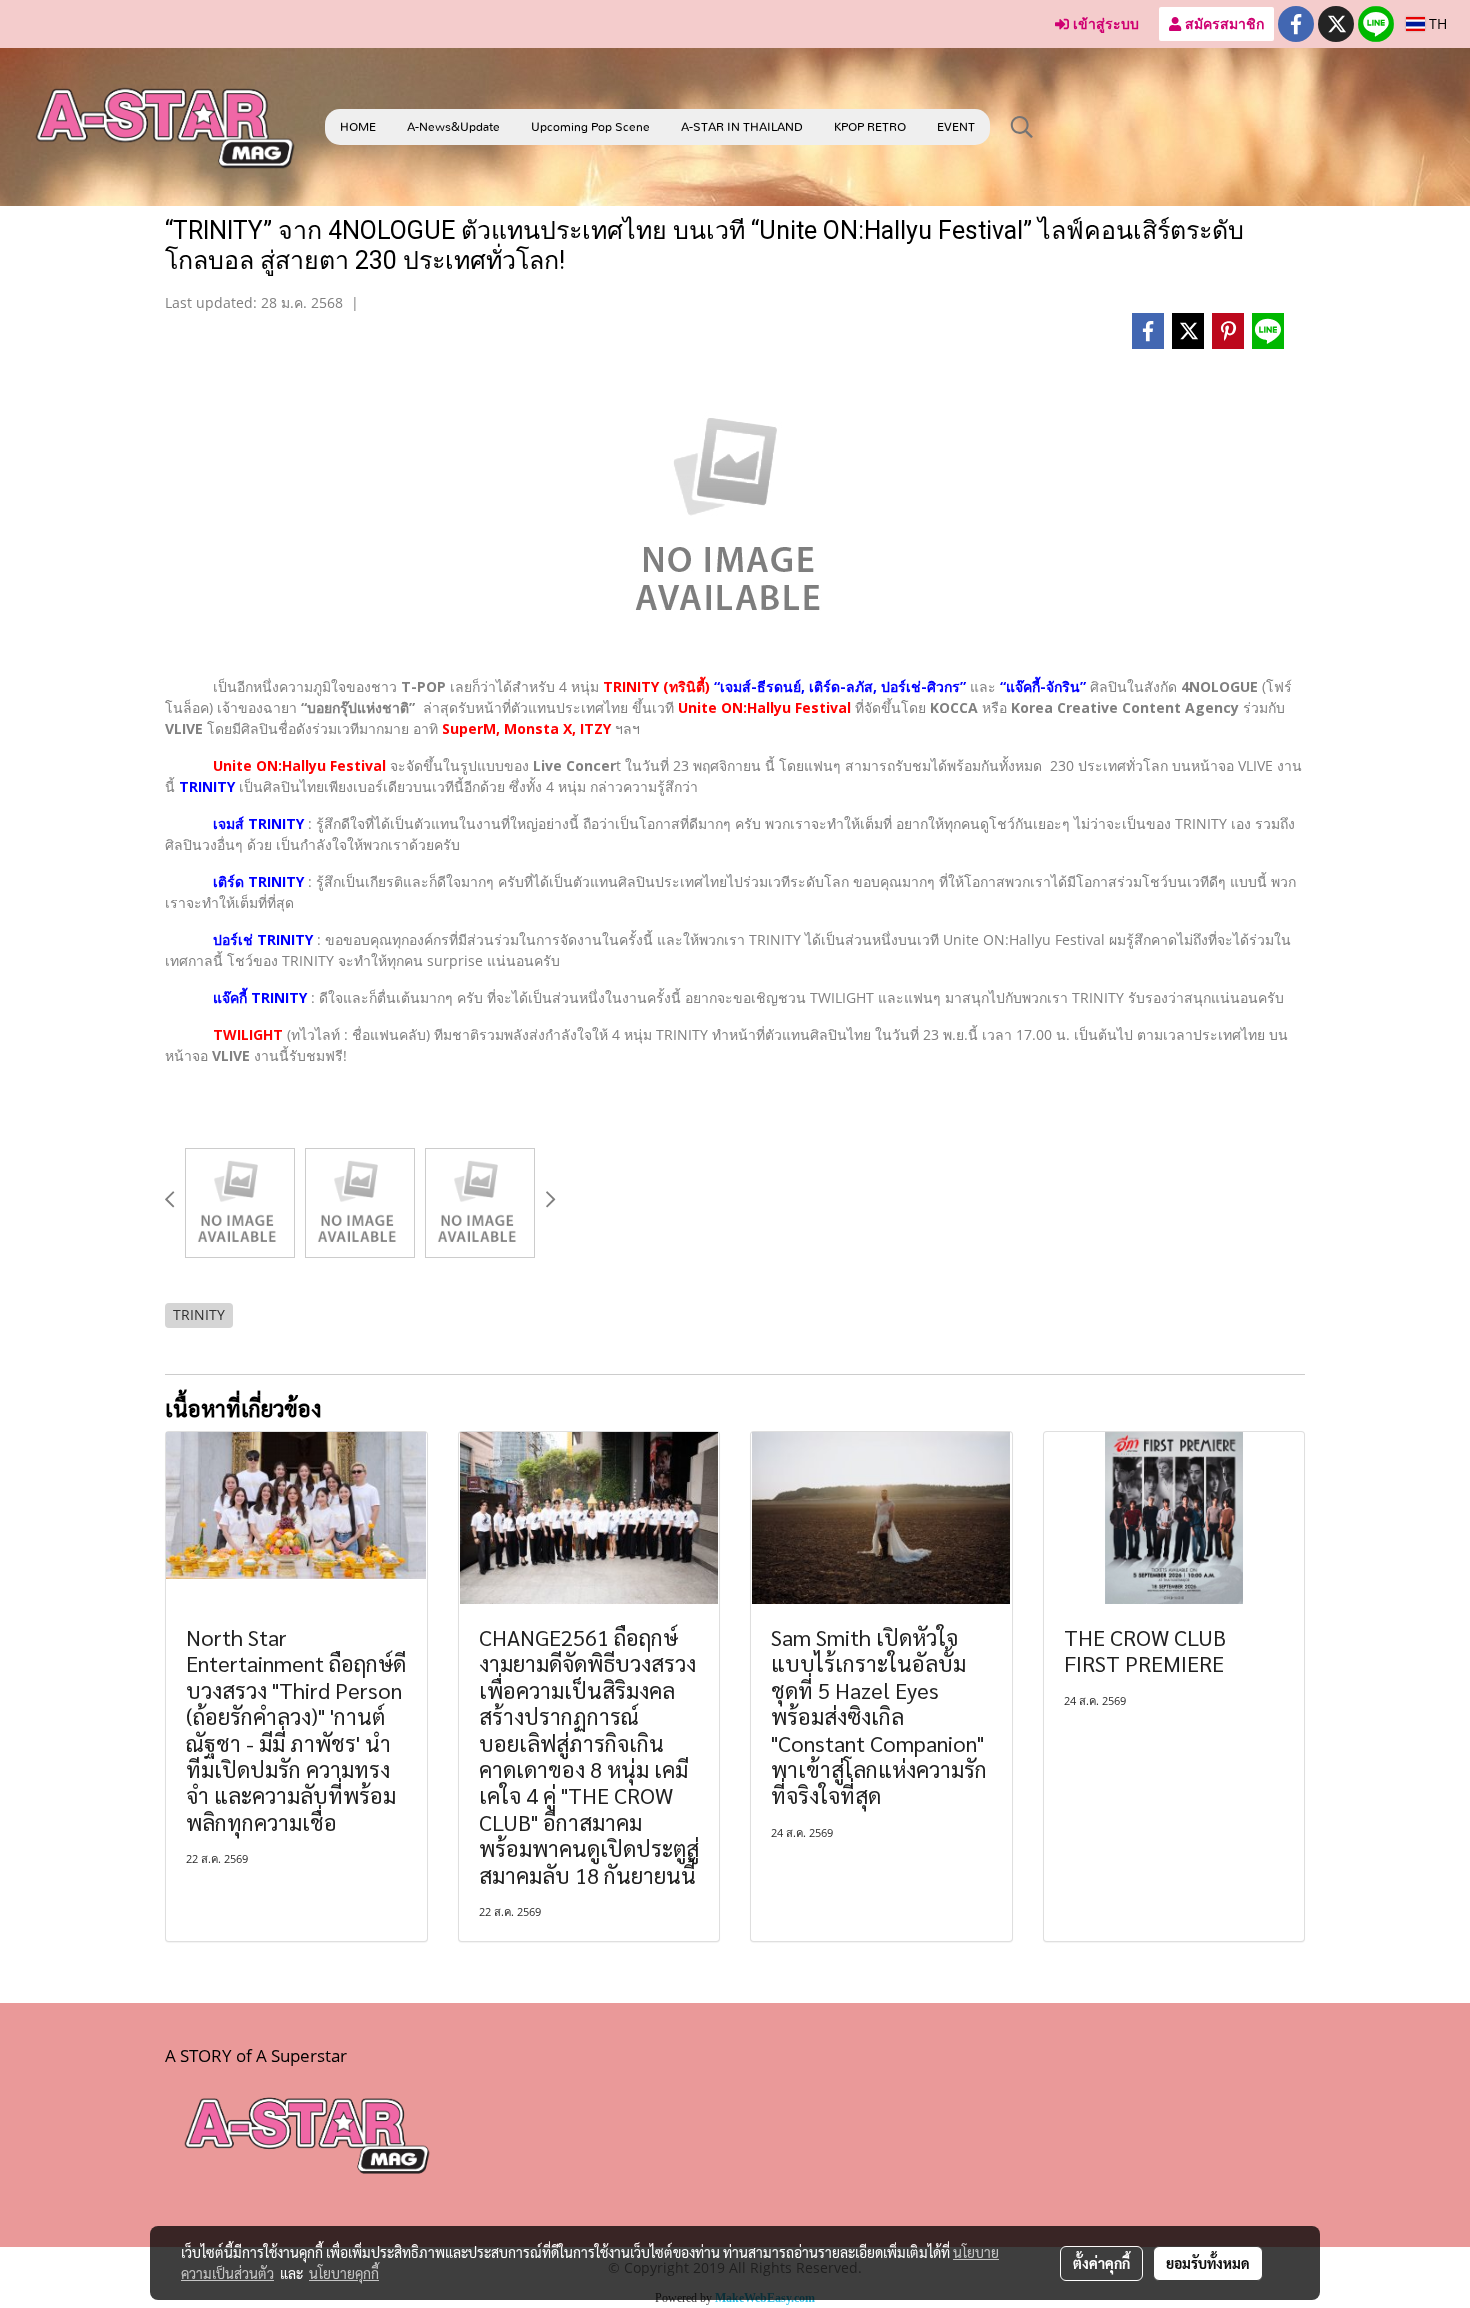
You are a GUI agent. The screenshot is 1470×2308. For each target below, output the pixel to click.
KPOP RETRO (870, 127)
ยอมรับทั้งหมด (1208, 2263)
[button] (1022, 127)
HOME (358, 127)
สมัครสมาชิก (1222, 23)
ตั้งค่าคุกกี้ (1101, 2263)
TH (1436, 23)
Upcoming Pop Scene (590, 127)
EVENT (956, 127)
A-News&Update (453, 127)
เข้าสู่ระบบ (1104, 23)
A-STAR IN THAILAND (742, 127)
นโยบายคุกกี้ (344, 2273)
